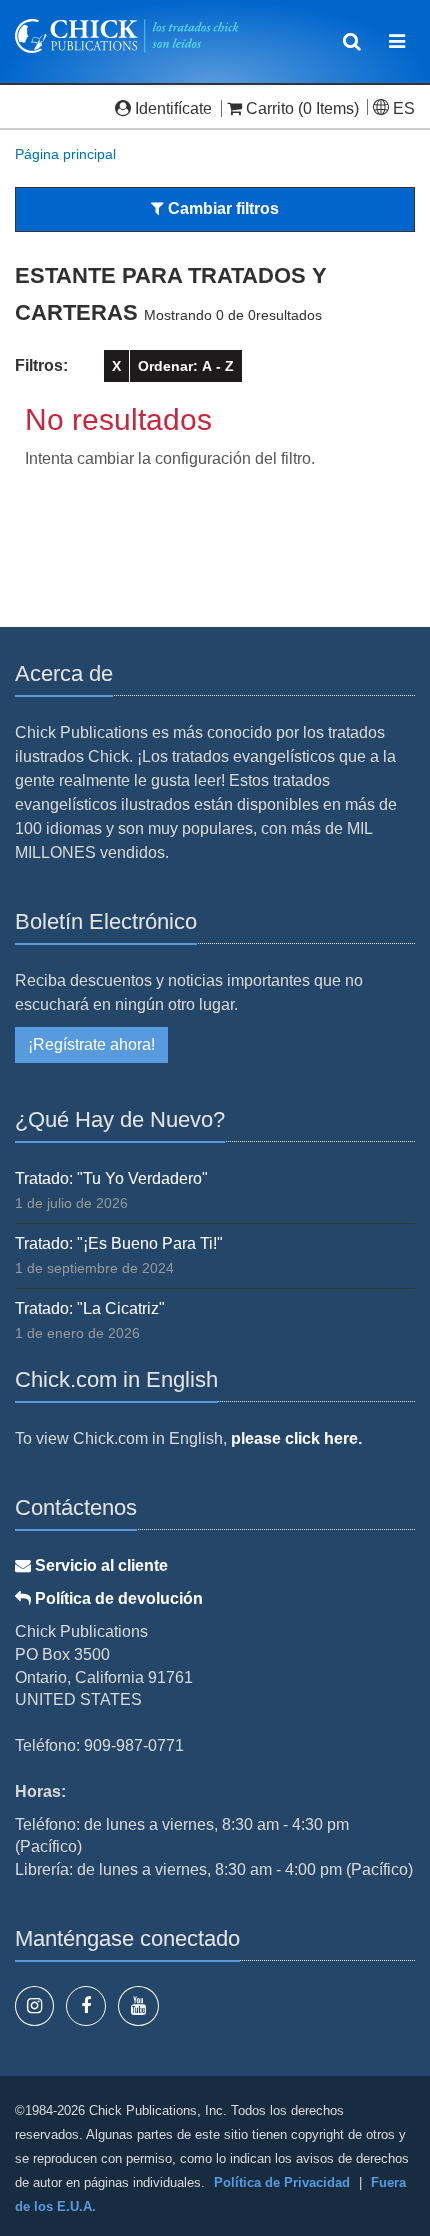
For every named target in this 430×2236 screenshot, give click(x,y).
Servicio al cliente (99, 1565)
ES (402, 108)
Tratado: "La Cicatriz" (90, 1308)
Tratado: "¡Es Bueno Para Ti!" (119, 1243)
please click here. (296, 1438)
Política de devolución (117, 1598)
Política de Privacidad (282, 2182)
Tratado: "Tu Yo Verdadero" (111, 1178)
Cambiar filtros (221, 208)
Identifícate (173, 108)
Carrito (270, 108)
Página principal (65, 154)
